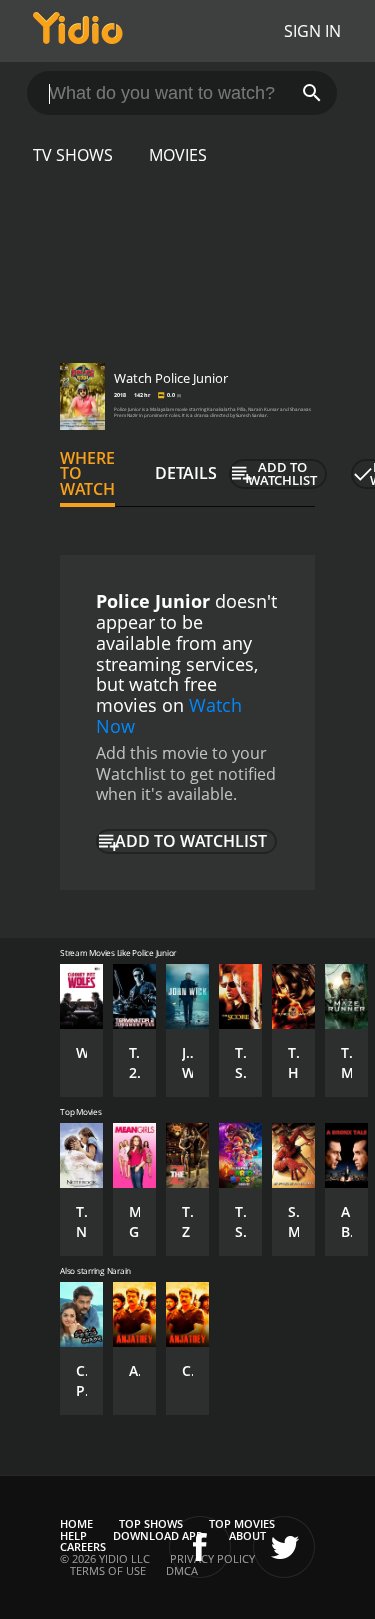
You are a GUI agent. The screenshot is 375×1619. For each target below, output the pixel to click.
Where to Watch (87, 474)
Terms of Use (108, 1570)
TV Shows (73, 155)
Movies (178, 155)
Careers (83, 1546)
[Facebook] (200, 1547)
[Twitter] (284, 1547)
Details (186, 473)
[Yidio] (78, 31)
